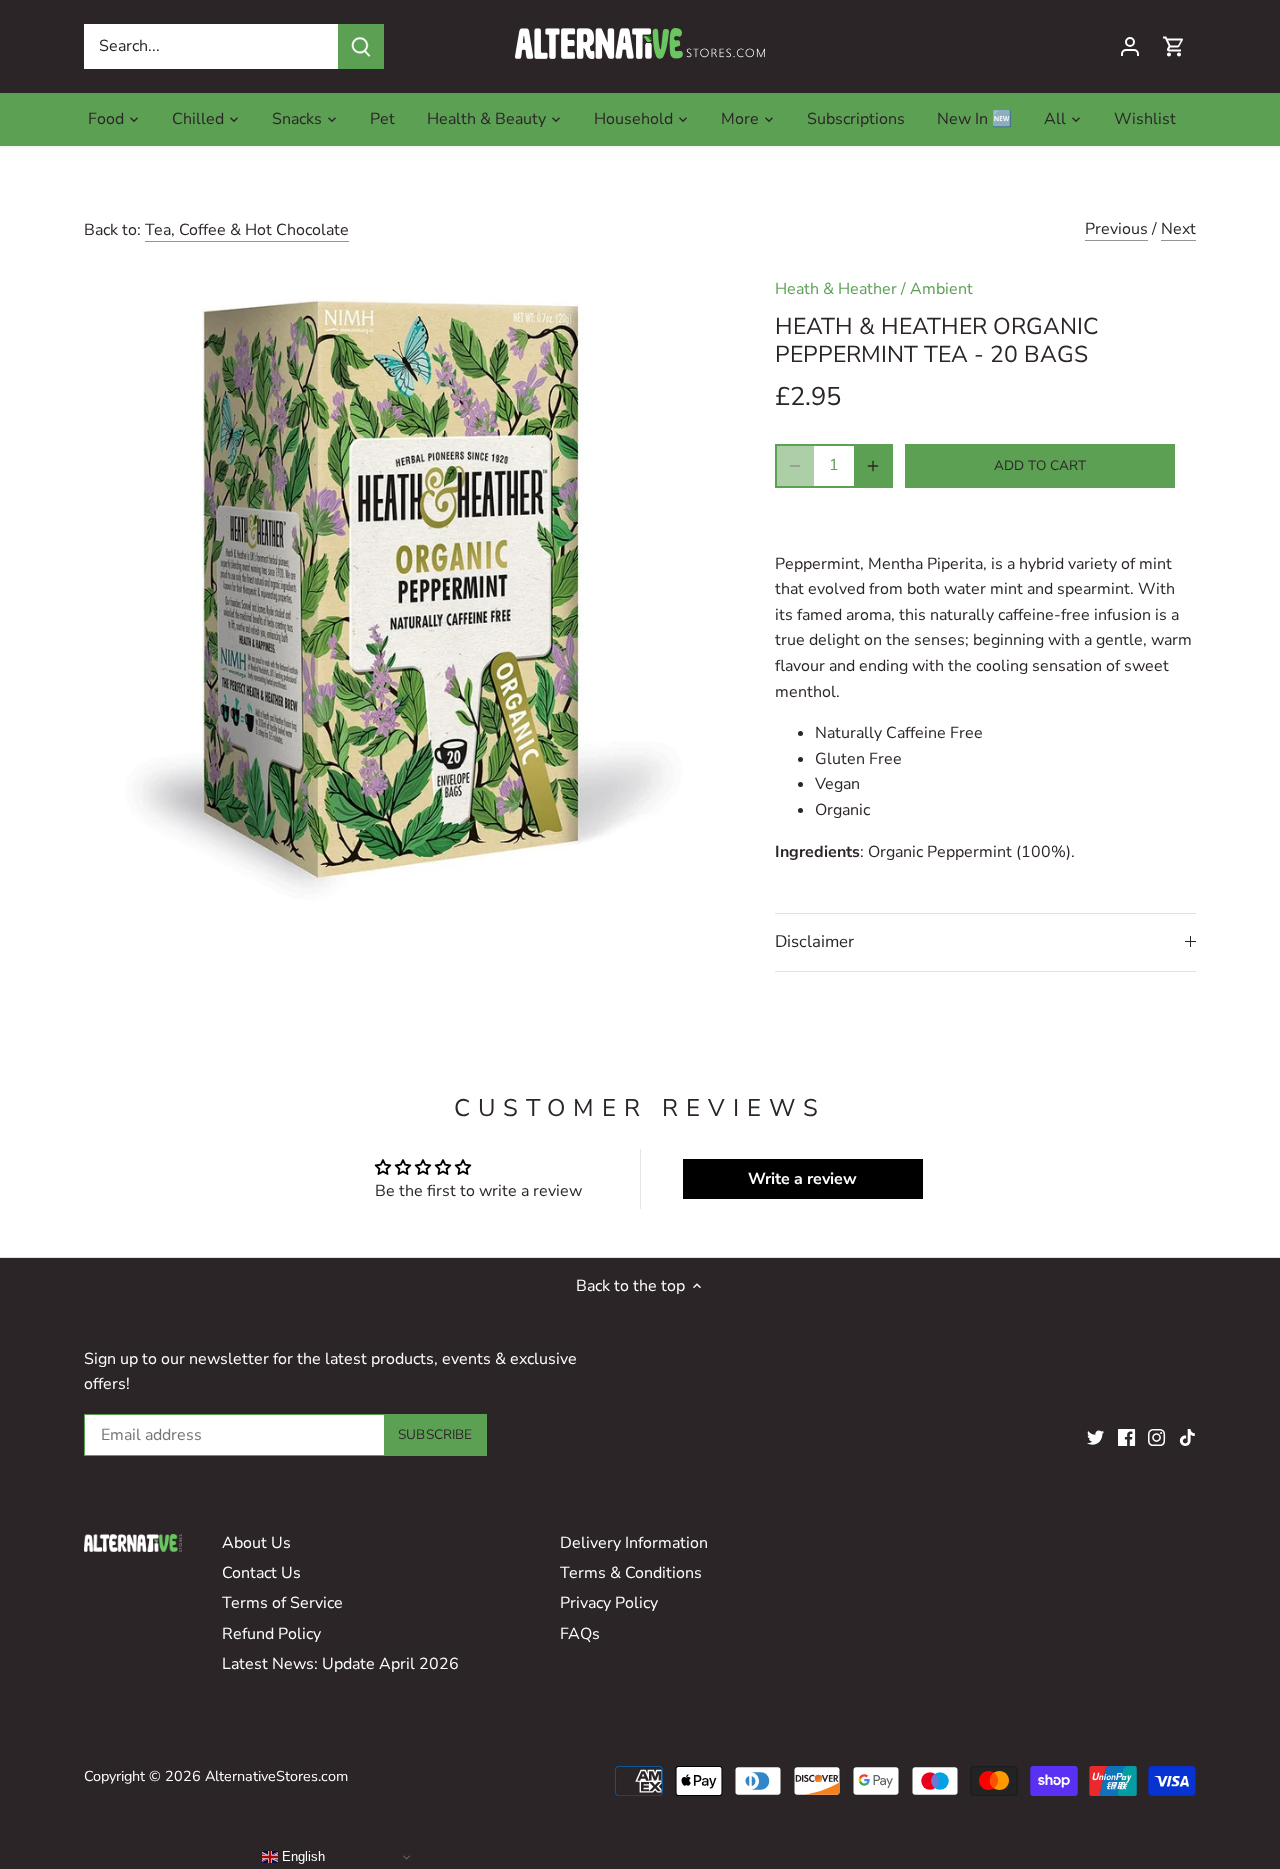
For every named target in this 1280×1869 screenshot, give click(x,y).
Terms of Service (282, 1603)
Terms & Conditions (631, 1573)
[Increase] (873, 466)
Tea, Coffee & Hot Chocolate (247, 230)
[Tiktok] (1187, 1436)
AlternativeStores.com (276, 1776)
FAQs (580, 1634)
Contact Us (261, 1573)
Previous (1116, 229)
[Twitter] (1095, 1436)
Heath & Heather (836, 289)
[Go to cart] (1174, 46)
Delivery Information (634, 1543)
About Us (256, 1543)
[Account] (1130, 46)
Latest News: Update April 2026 (340, 1664)
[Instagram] (1156, 1436)
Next (1178, 229)
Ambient (941, 289)
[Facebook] (1126, 1436)
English (301, 1856)
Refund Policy (271, 1634)
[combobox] (211, 46)
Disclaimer (814, 941)
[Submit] (361, 46)
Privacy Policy (609, 1603)
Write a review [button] (802, 1179)
